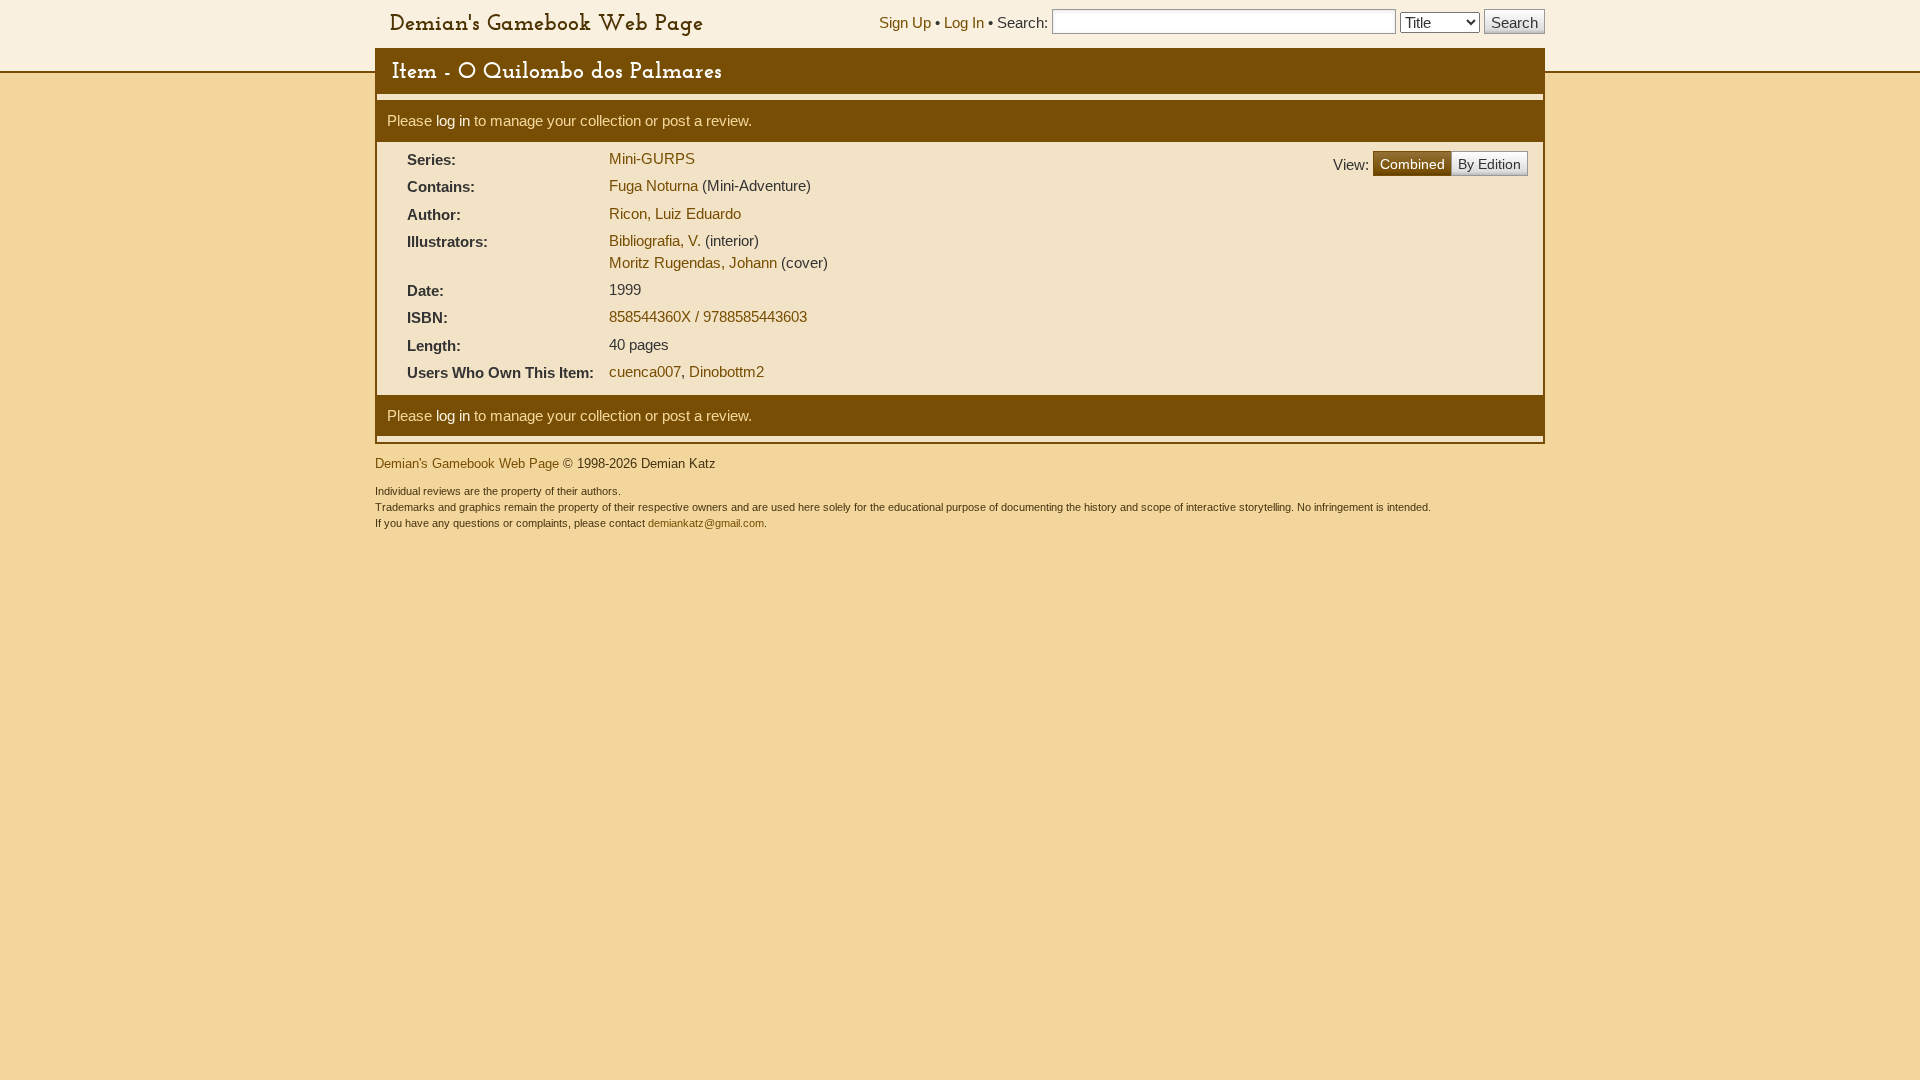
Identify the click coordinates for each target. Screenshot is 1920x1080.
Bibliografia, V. (657, 240)
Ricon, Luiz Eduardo (675, 213)
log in (453, 120)
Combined (1412, 164)
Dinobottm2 (726, 371)
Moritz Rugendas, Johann (695, 262)
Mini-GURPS (652, 158)
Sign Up (905, 22)
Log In (964, 22)
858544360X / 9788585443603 (708, 316)
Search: (1022, 22)
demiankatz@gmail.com (706, 523)
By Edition (1489, 164)
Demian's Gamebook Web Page (546, 22)
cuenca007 (645, 371)
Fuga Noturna (655, 185)
